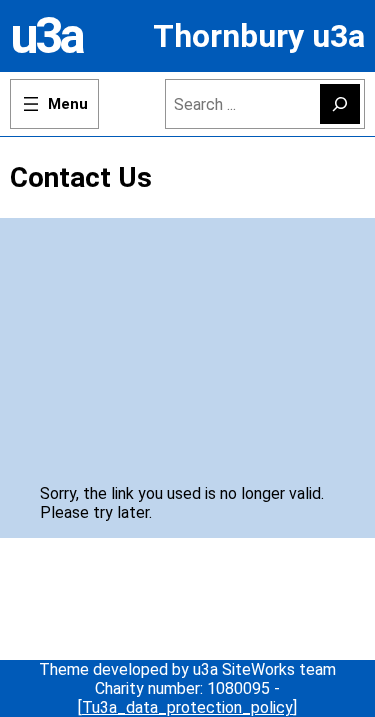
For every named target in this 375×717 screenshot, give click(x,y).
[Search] (340, 104)
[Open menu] (54, 104)
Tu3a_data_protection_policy (187, 707)
